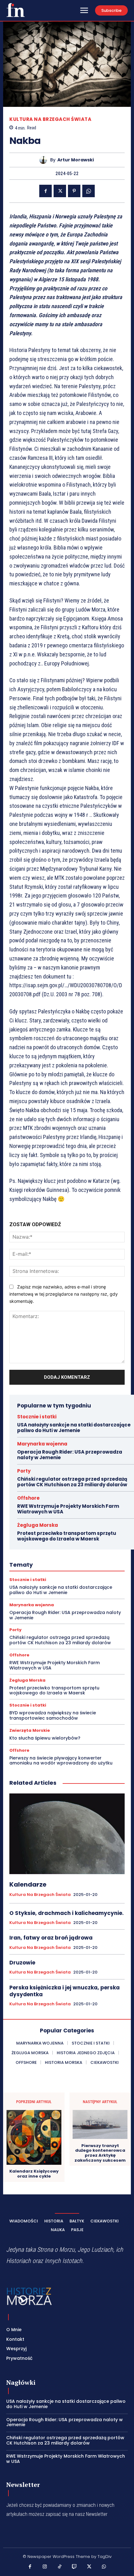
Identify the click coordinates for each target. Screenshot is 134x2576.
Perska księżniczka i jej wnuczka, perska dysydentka (65, 1991)
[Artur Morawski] (45, 160)
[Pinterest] (74, 191)
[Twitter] (60, 191)
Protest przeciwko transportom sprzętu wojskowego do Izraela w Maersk (67, 1536)
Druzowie (22, 1963)
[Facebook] (45, 191)
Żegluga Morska (38, 1525)
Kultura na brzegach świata (50, 119)
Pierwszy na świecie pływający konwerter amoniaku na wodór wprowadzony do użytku (61, 1761)
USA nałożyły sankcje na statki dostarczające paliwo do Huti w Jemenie (74, 1428)
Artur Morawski (76, 160)
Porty (24, 1471)
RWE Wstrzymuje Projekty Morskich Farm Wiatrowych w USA (68, 1509)
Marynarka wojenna (42, 1444)
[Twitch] (74, 2567)
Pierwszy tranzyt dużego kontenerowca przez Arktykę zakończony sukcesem (100, 2153)
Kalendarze (28, 1884)
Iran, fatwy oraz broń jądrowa (51, 1938)
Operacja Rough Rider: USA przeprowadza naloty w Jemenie (70, 1455)
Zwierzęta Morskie (30, 1730)
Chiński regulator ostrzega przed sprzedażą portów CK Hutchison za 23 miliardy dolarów (72, 1482)
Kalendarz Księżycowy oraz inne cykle (34, 2174)
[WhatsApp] (89, 191)
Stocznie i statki (37, 1417)
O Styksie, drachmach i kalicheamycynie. (67, 1913)
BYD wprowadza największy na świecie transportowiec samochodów (53, 1715)
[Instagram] (45, 2567)
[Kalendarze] (67, 1834)
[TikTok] (60, 2567)
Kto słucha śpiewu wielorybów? (45, 1738)
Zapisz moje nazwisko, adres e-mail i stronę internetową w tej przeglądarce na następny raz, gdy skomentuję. (64, 1294)
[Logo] (16, 10)
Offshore (28, 1498)
